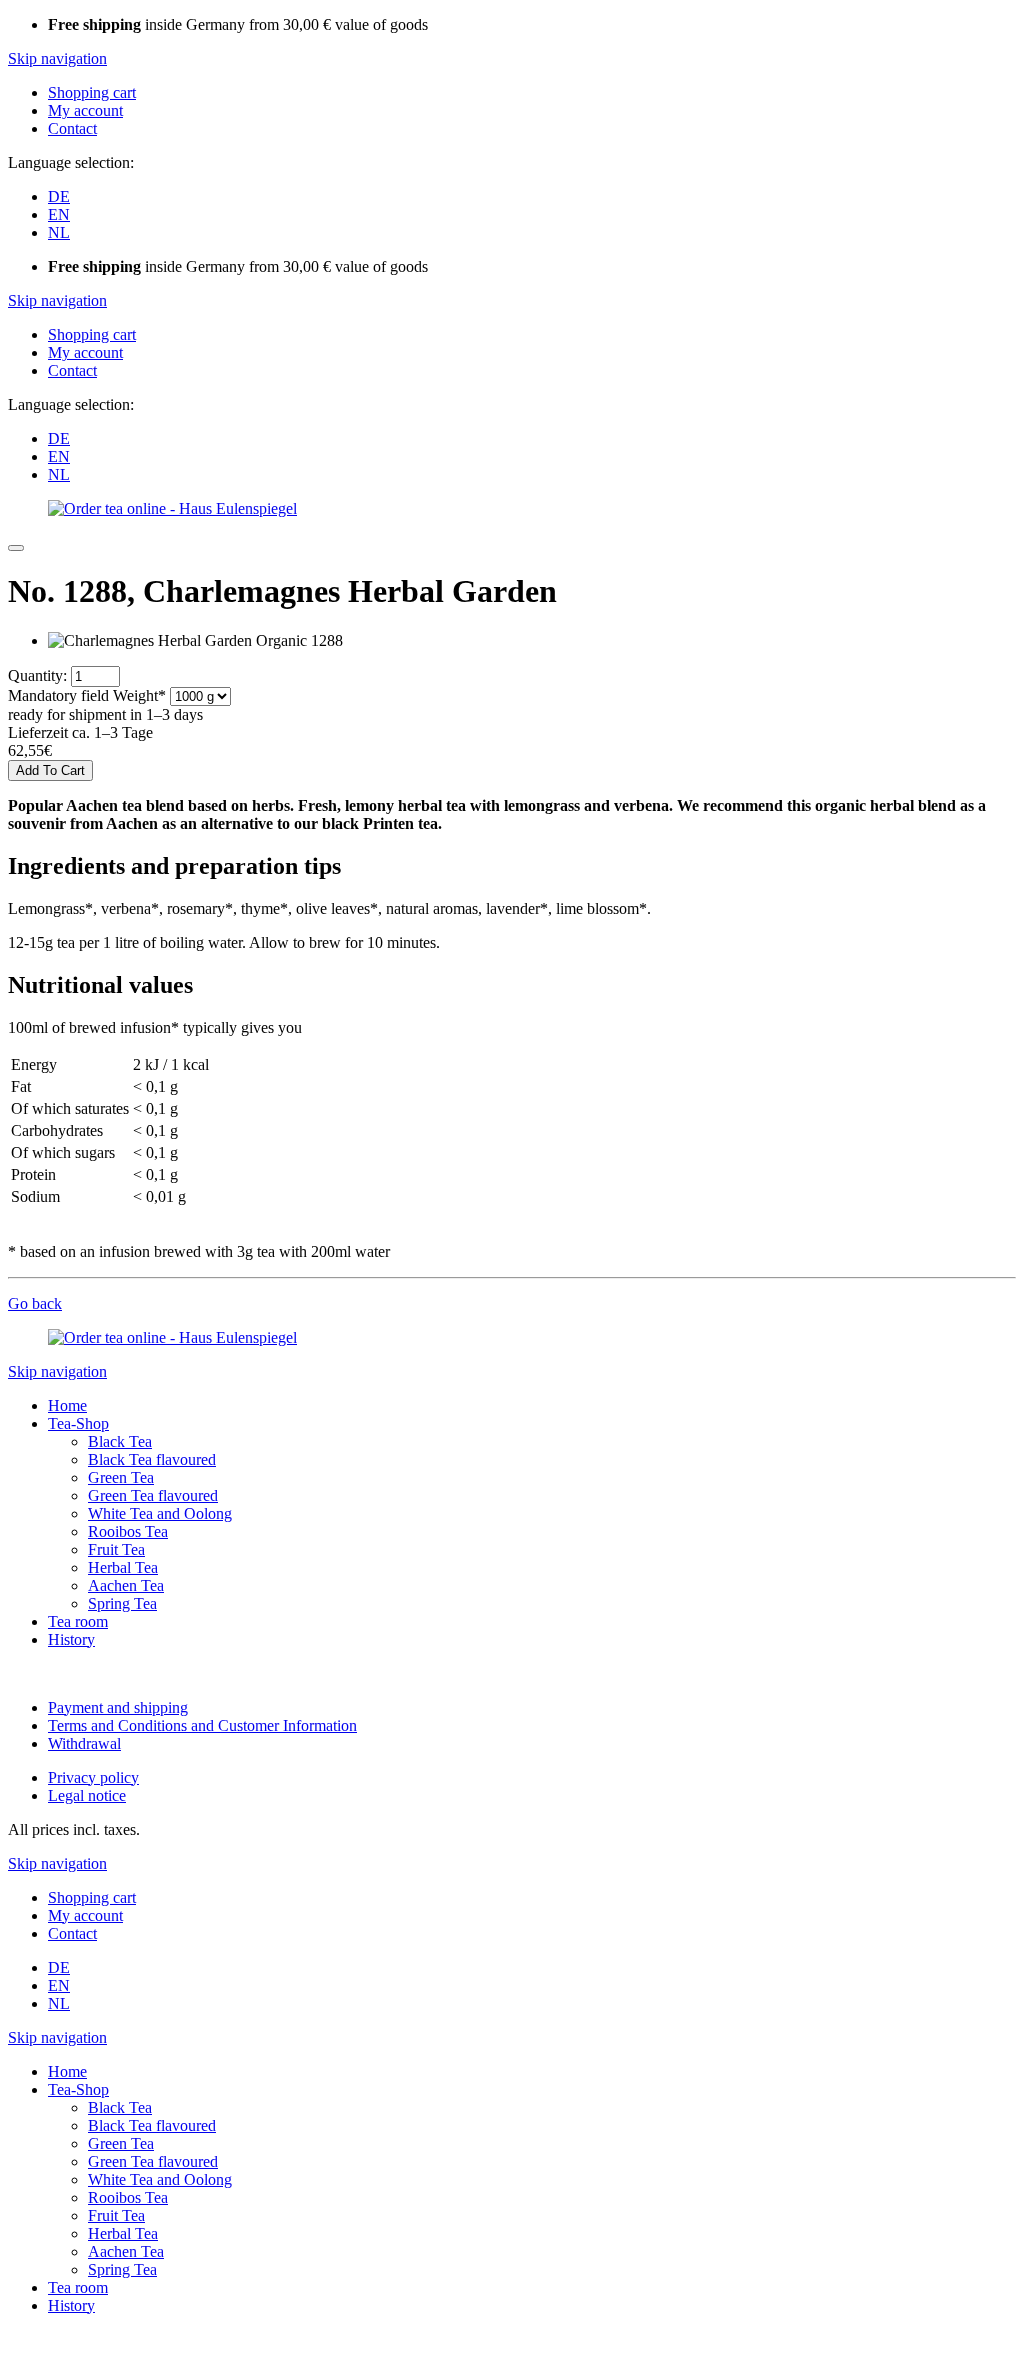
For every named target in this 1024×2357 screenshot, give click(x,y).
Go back (35, 1303)
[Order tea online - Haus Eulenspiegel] (172, 508)
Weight (87, 695)
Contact (72, 128)
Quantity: (37, 675)
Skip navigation (57, 58)
